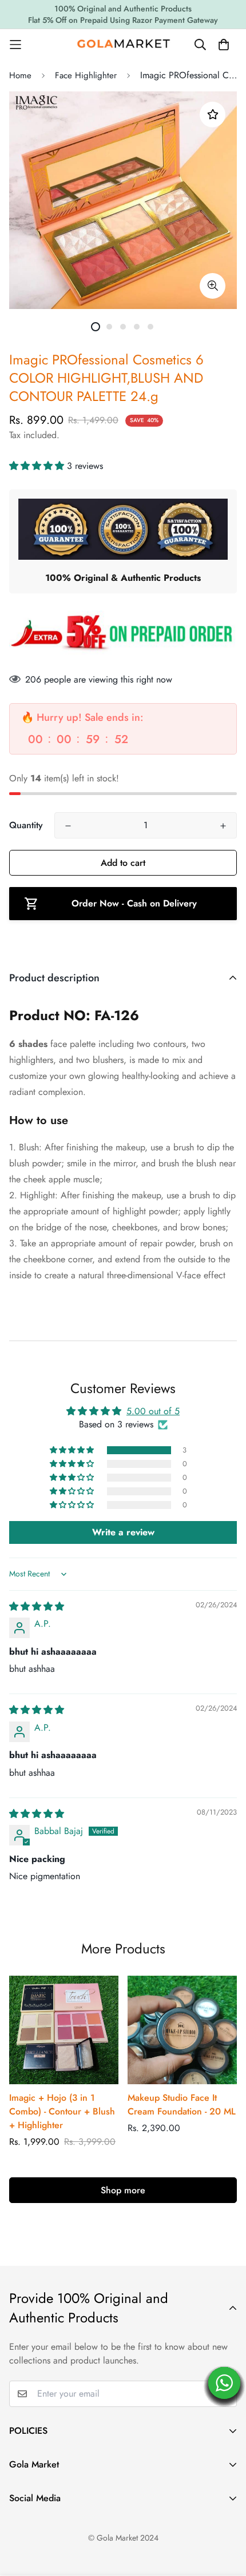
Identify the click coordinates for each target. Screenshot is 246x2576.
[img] (37, 1606)
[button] (38, 466)
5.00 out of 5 (153, 1411)
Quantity (26, 825)
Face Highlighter (86, 75)
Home (20, 75)
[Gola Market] (123, 44)
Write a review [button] (123, 1532)
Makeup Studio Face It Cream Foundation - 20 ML (182, 2104)
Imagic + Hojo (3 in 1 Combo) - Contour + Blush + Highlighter (62, 2111)
